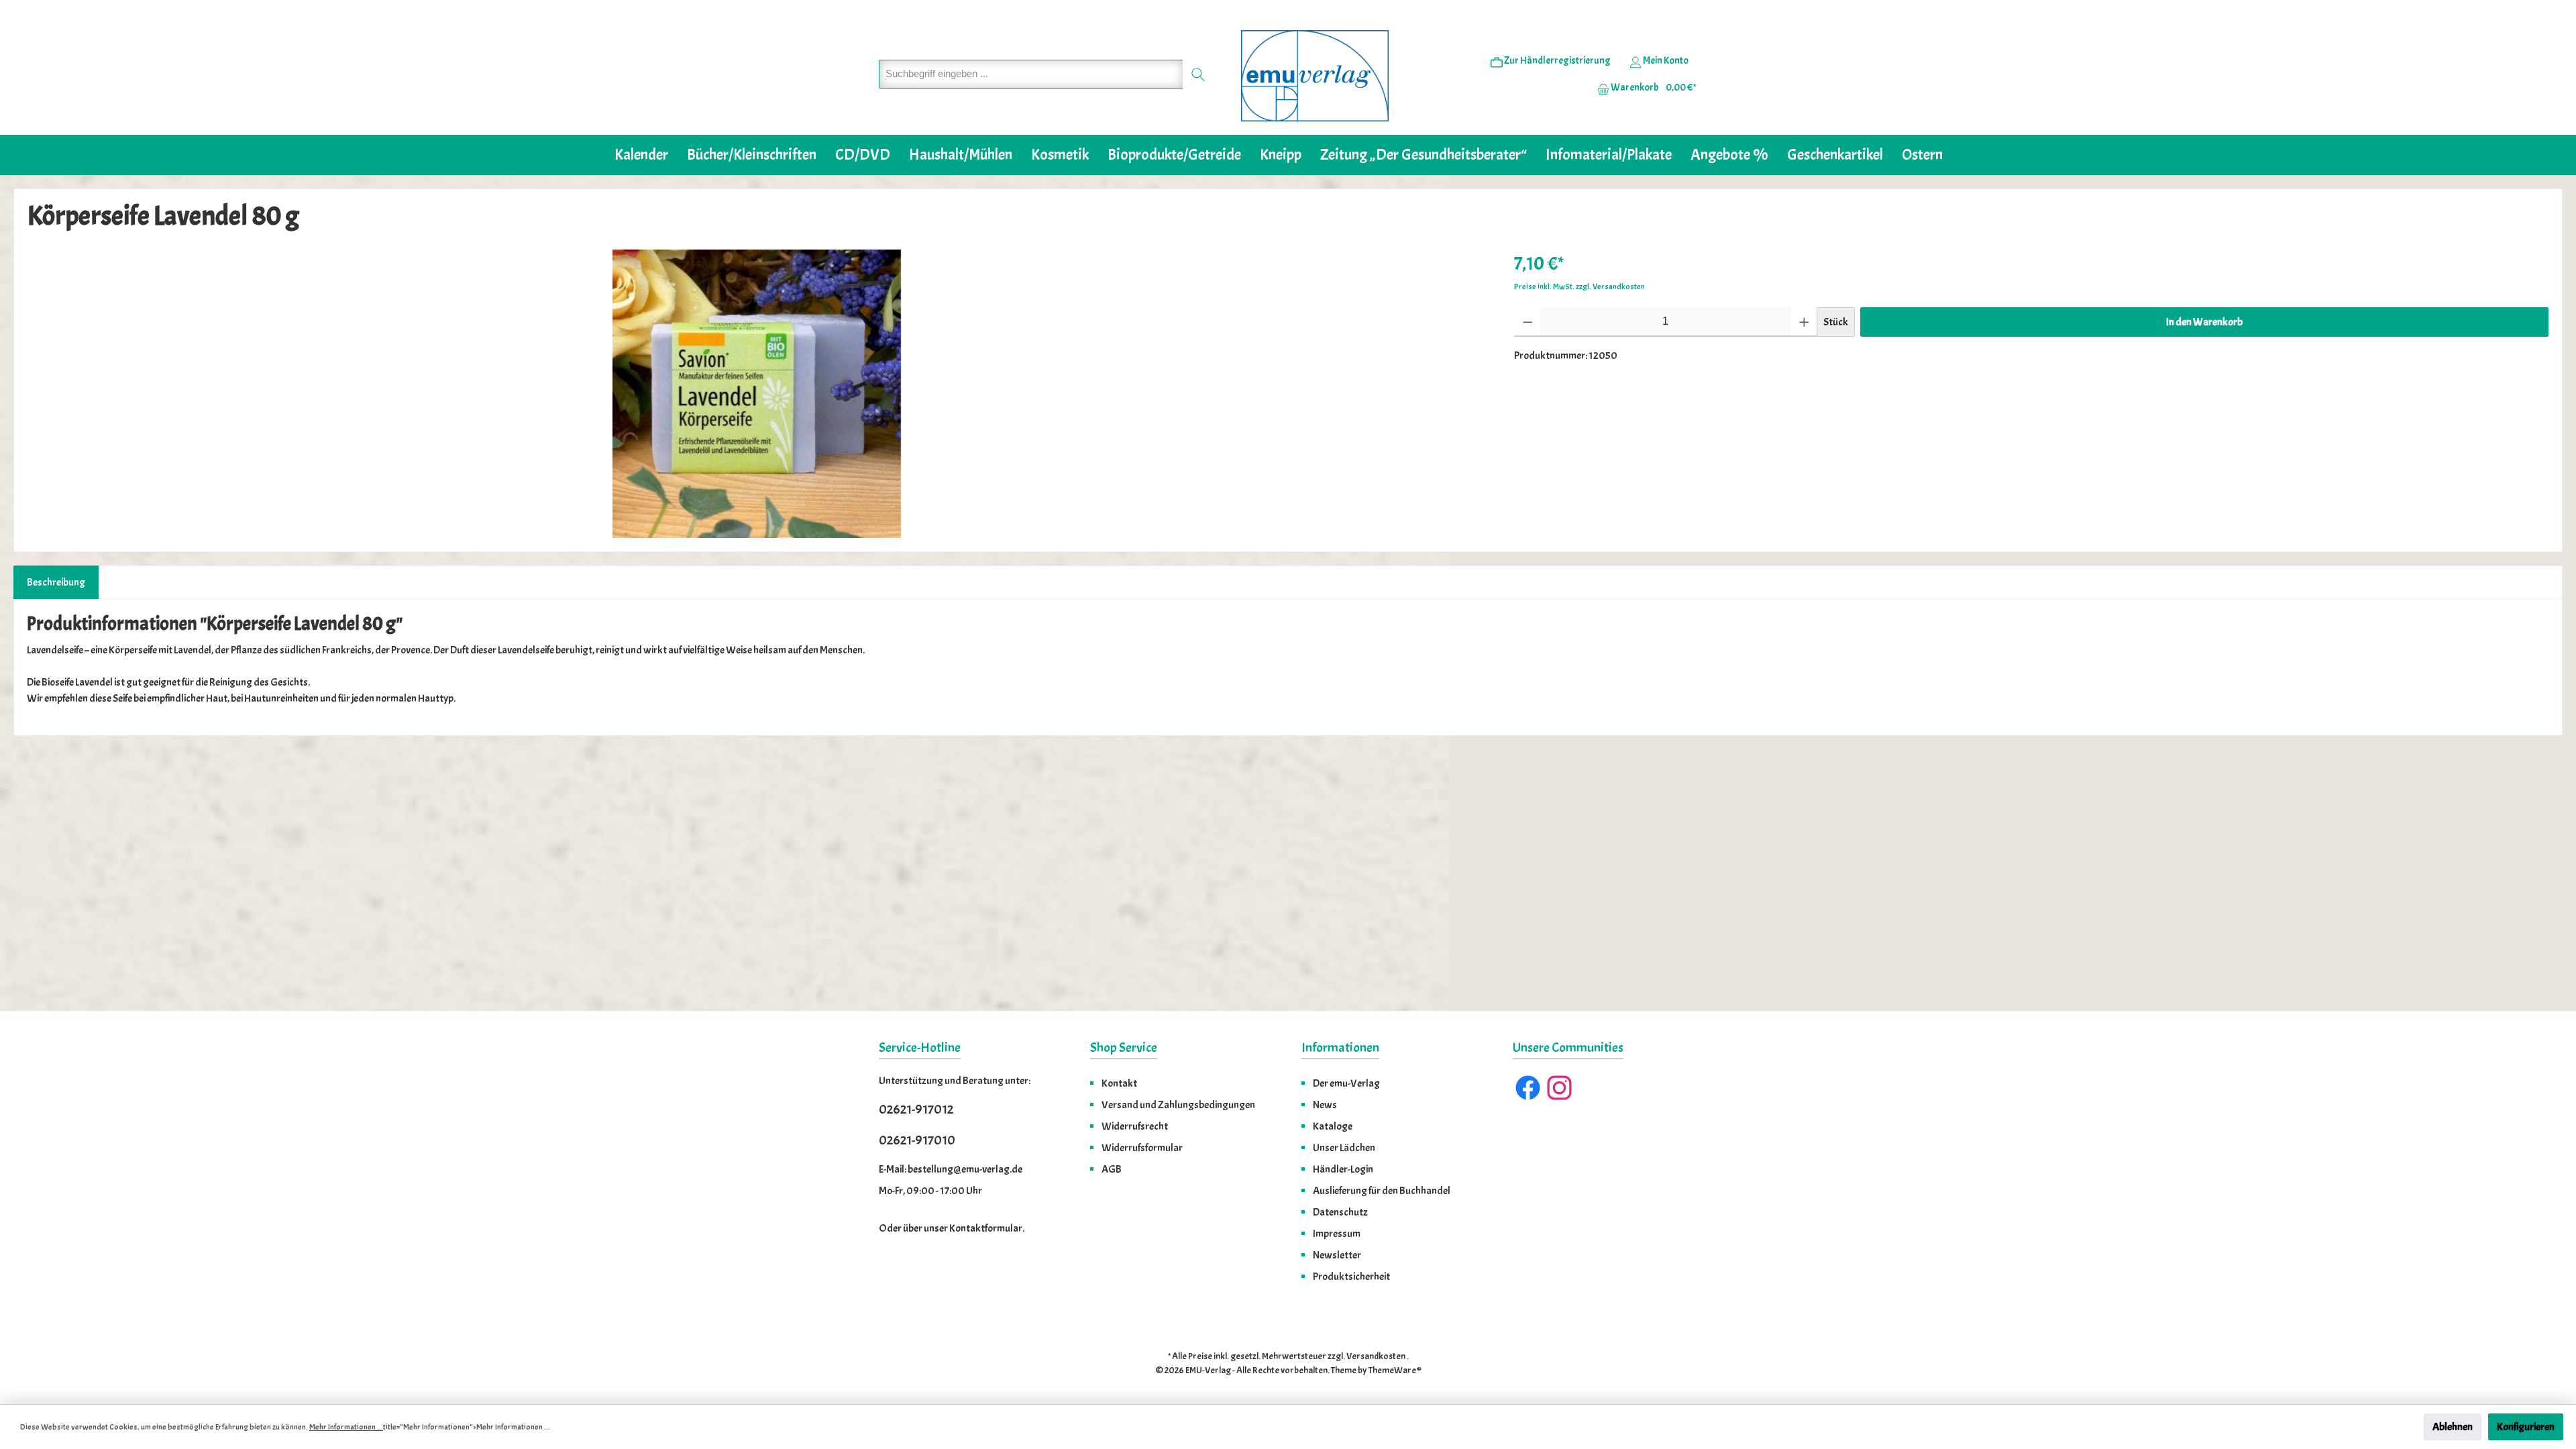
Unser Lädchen (1344, 1148)
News (1325, 1105)
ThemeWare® (1395, 1370)
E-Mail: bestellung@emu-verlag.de (951, 1169)
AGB (1112, 1169)
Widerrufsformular (1142, 1148)
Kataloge (1333, 1126)
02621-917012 (916, 1109)
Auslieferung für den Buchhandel (1382, 1191)
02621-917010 (917, 1140)
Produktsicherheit (1351, 1277)
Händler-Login (1343, 1169)
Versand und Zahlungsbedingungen (1178, 1105)
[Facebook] (1528, 1088)
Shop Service (1124, 1048)
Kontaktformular (986, 1228)
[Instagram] (1559, 1088)
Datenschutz (1340, 1212)
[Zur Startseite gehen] (1315, 76)
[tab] (56, 582)
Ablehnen (2453, 1427)
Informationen (1340, 1048)
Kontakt (1119, 1083)
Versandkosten (1376, 1356)
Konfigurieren (2526, 1427)
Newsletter (1337, 1255)
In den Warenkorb (2204, 322)
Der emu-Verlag (1346, 1083)
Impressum (1337, 1234)
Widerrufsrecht (1135, 1126)
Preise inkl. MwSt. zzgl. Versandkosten (1579, 286)
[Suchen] (1198, 74)
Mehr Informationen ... (346, 1427)
